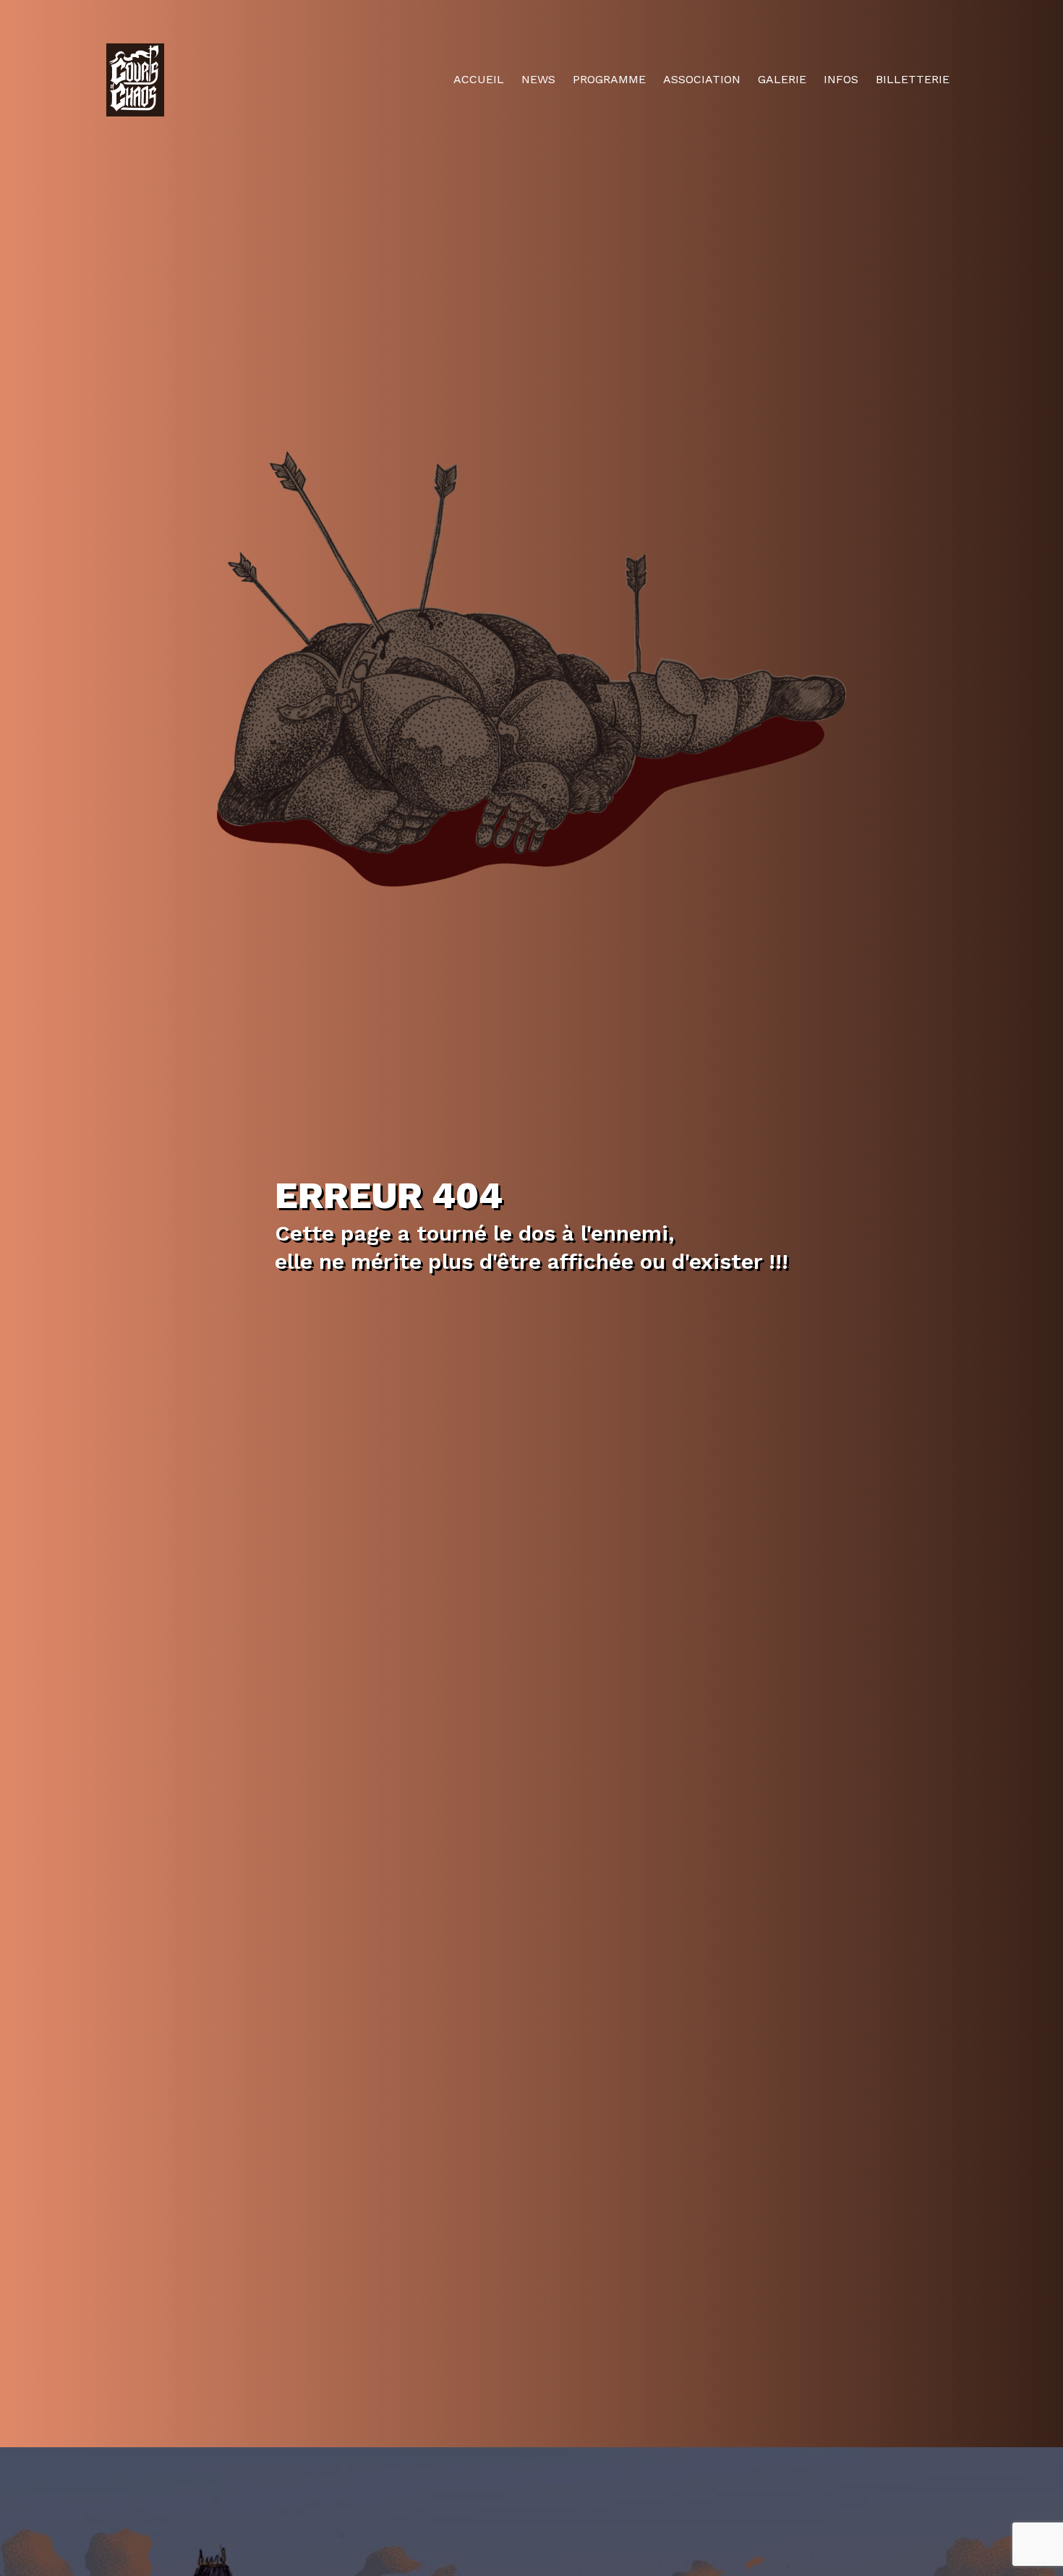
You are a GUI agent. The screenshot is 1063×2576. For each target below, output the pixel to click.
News (538, 79)
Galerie (782, 79)
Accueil (479, 79)
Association (702, 79)
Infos (841, 79)
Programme (609, 79)
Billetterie (913, 79)
